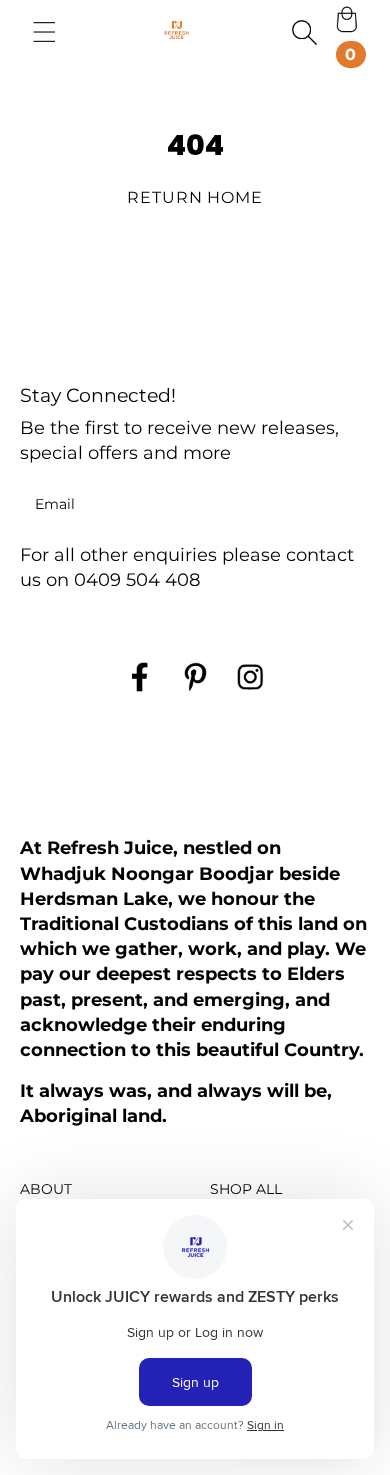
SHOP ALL (246, 1189)
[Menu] (44, 32)
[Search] (304, 32)
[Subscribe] (343, 504)
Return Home (195, 197)
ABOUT (46, 1189)
